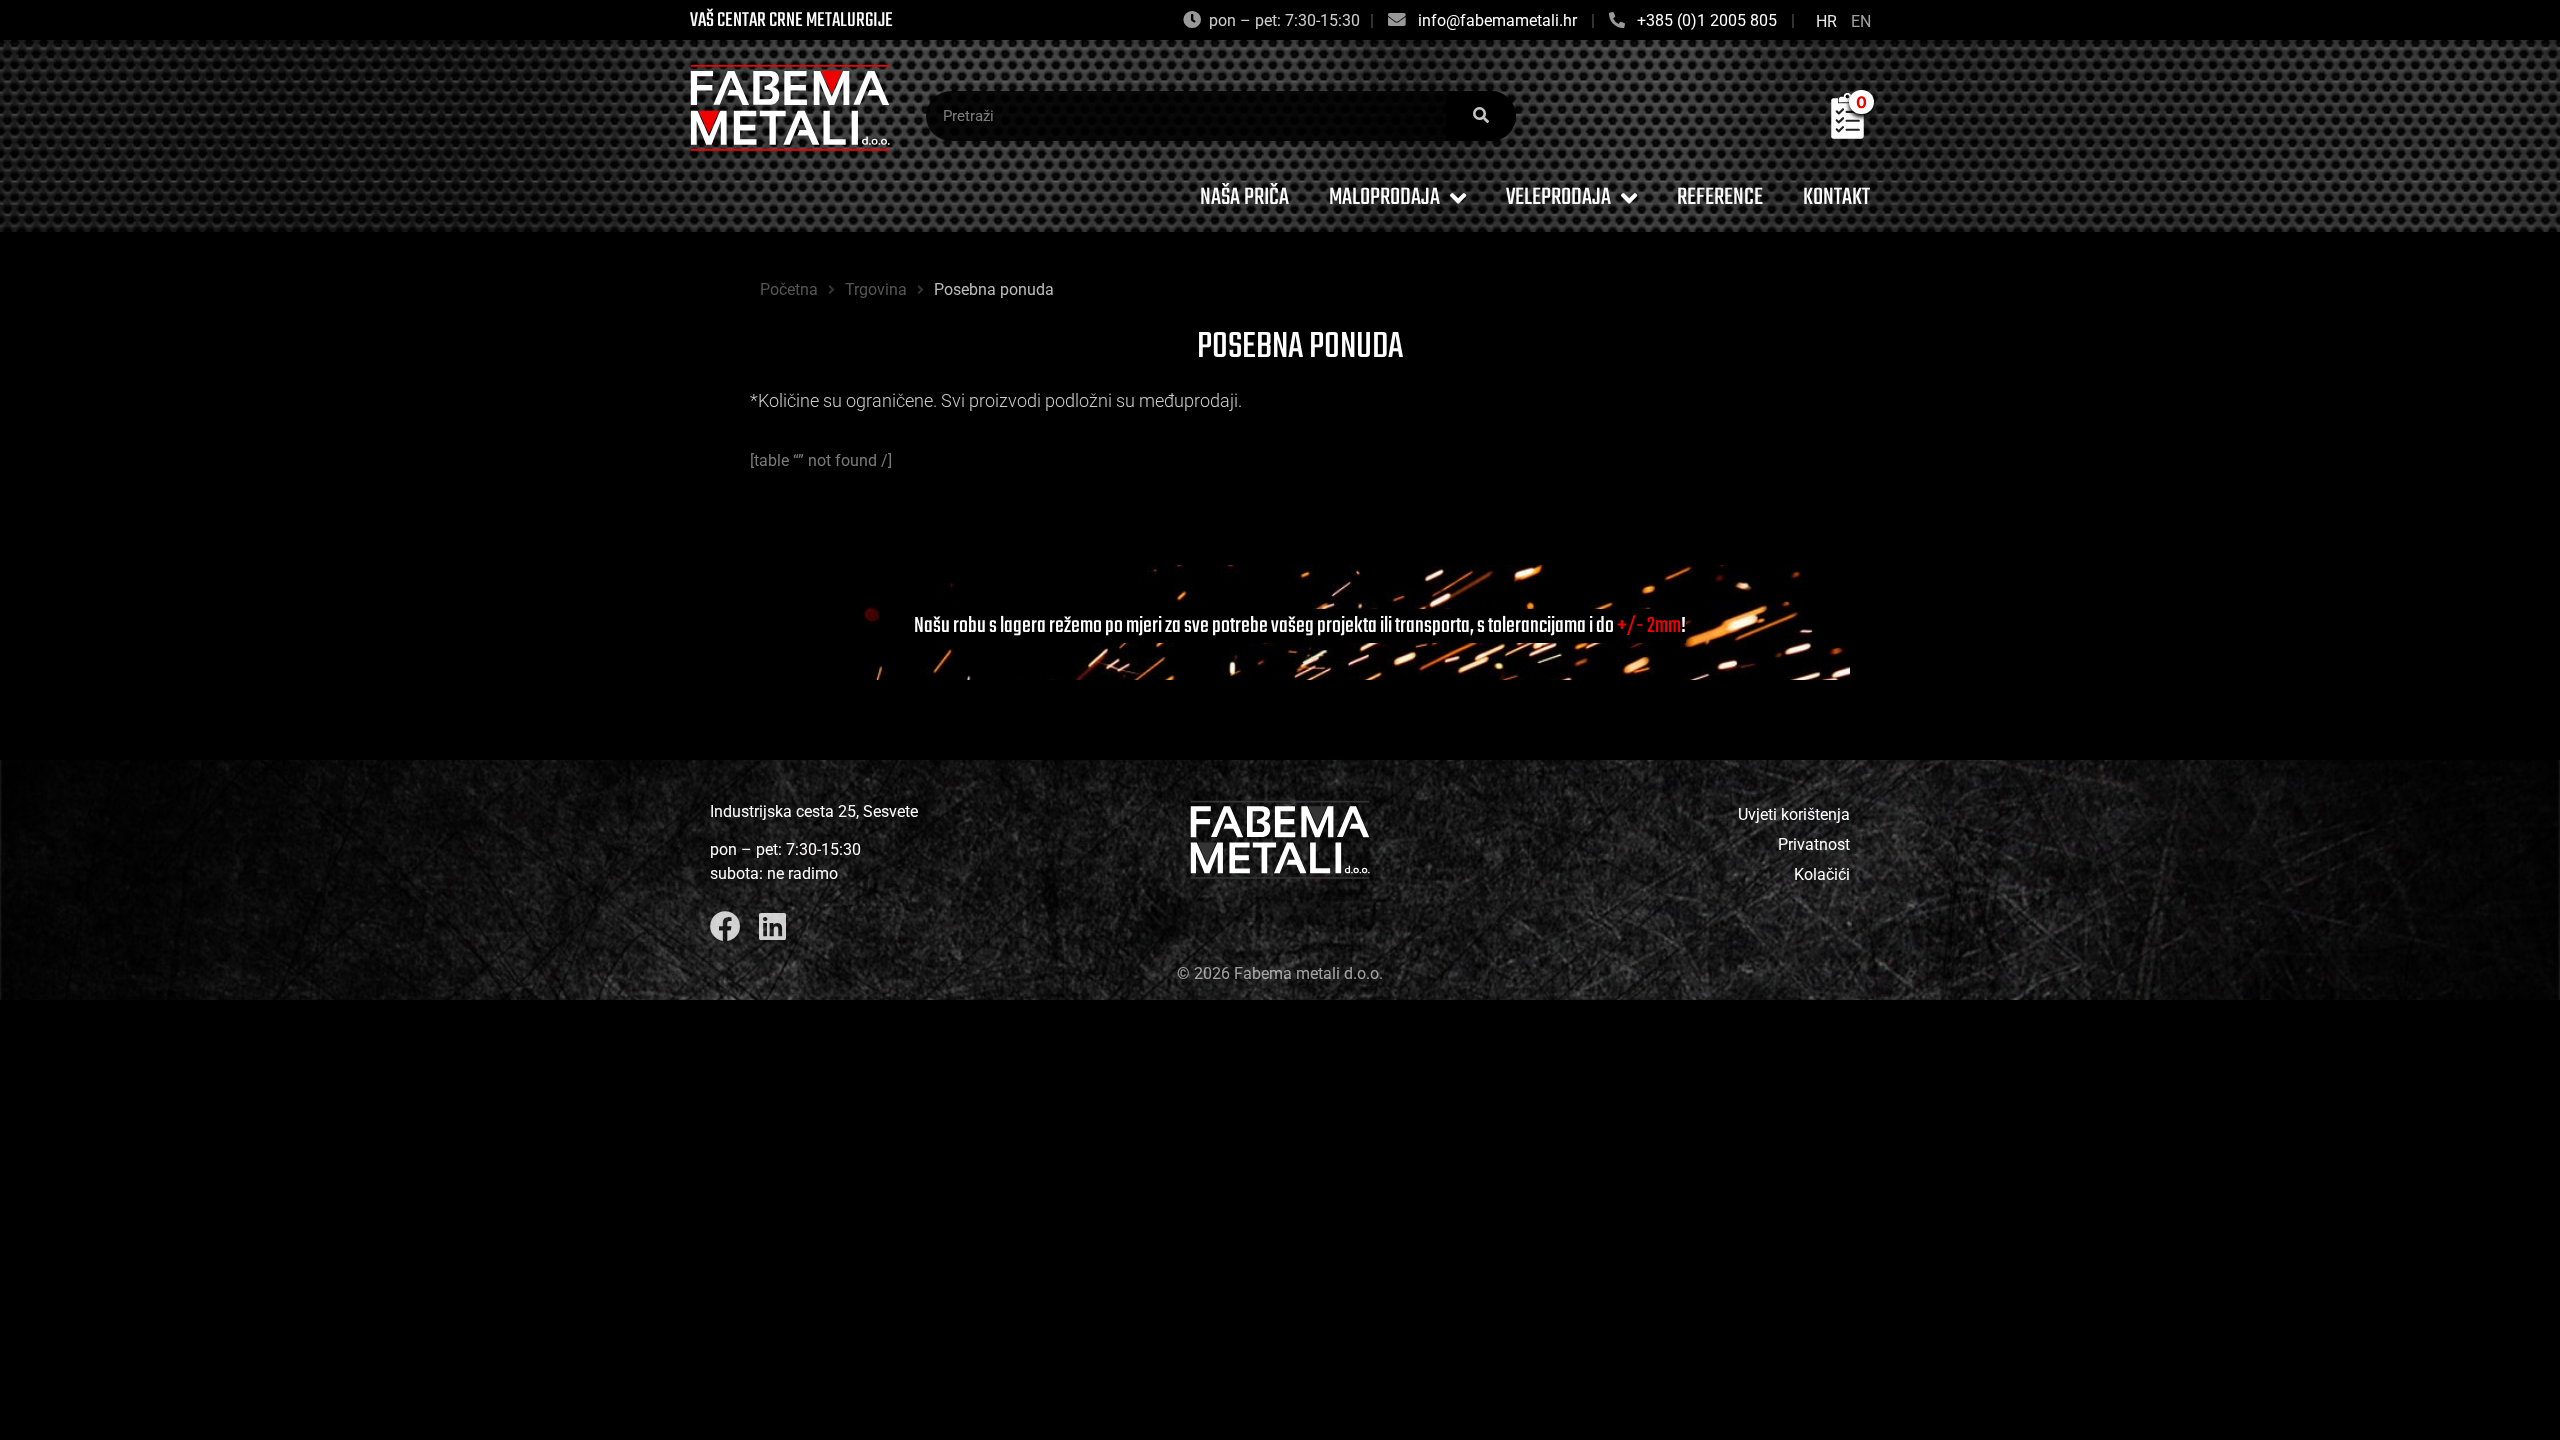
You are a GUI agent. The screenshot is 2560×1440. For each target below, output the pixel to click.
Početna (789, 289)
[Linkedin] (772, 926)
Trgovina (876, 289)
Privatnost (1814, 844)
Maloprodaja (1384, 197)
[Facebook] (725, 926)
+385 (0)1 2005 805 (1707, 20)
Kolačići (1822, 874)
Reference (1720, 197)
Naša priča (1244, 197)
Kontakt (1836, 197)
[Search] (1481, 116)
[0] (1847, 133)
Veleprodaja (1558, 197)
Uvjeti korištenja (1794, 814)
